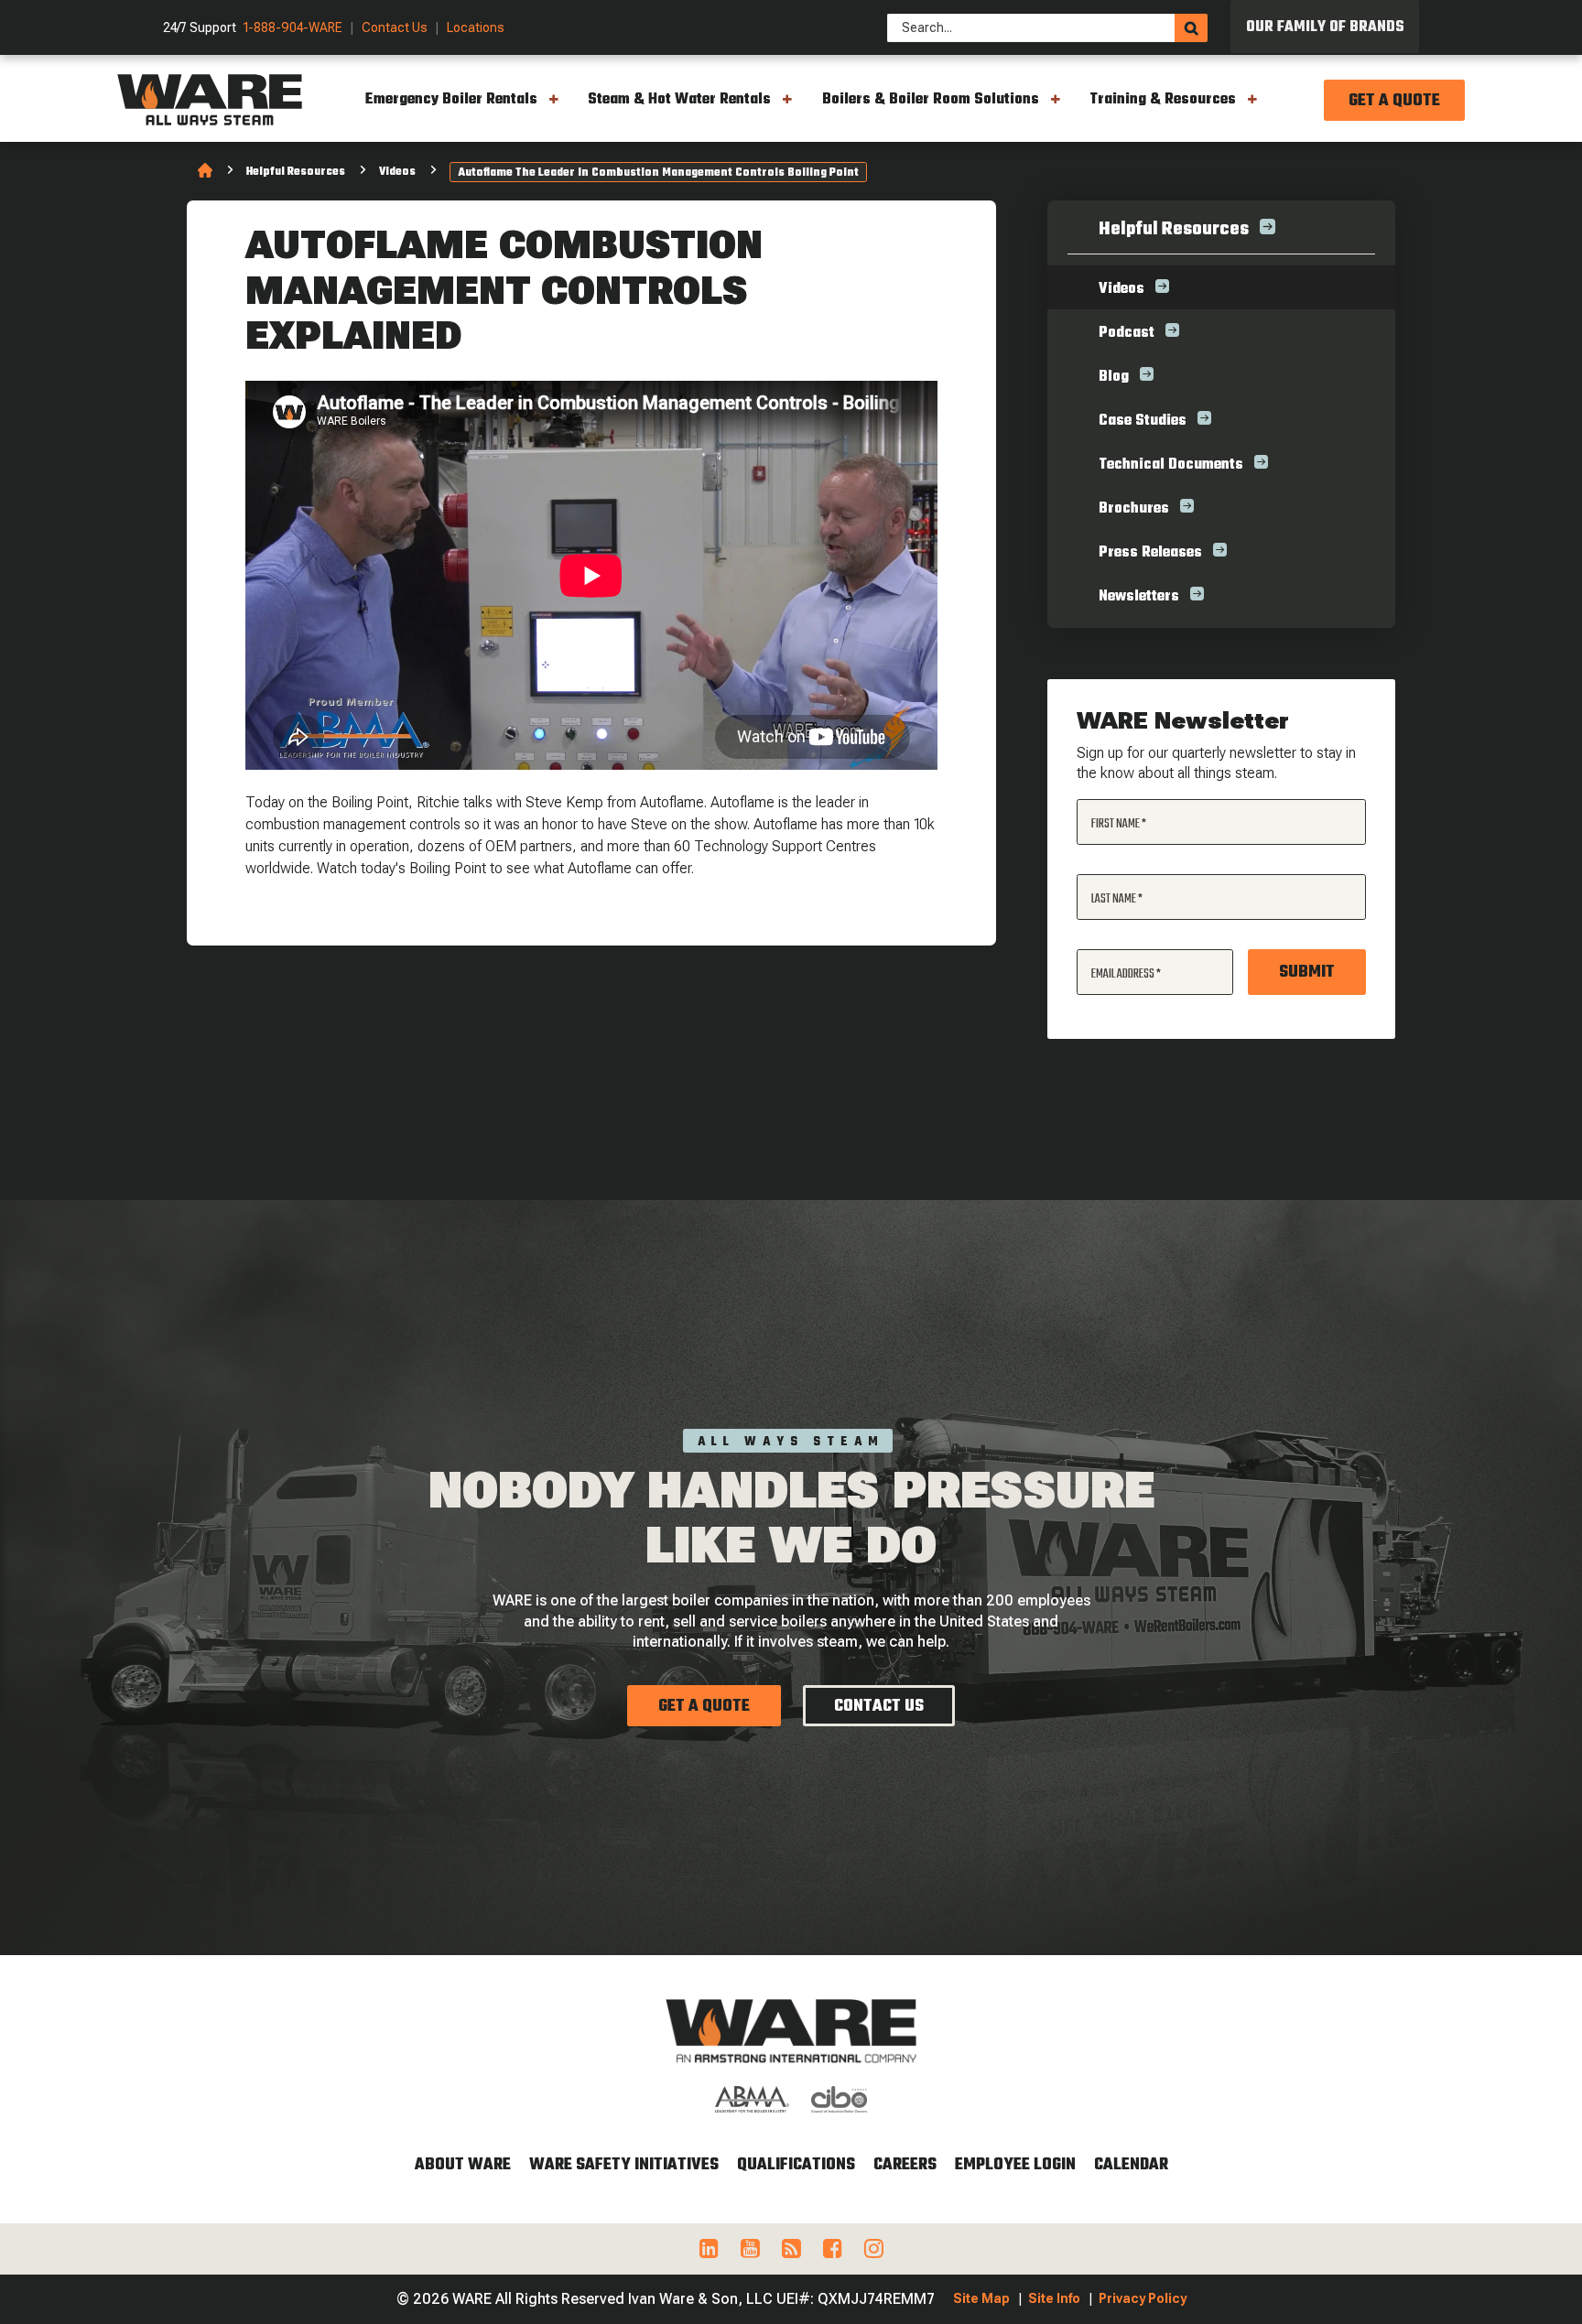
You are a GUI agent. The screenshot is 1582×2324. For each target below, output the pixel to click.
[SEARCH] (1191, 28)
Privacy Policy (1143, 2298)
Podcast (1127, 333)
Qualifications (796, 2165)
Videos (397, 172)
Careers (905, 2165)
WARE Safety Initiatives (624, 2165)
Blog (1114, 377)
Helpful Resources (296, 172)
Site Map (981, 2298)
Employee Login (1015, 2165)
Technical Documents (1171, 465)
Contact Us (395, 28)
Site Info (1054, 2298)
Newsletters (1139, 597)
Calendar (1131, 2165)
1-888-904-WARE (293, 28)
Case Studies (1143, 421)
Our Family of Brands (1325, 27)
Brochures (1134, 509)
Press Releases (1150, 553)
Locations (476, 28)
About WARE (463, 2165)
